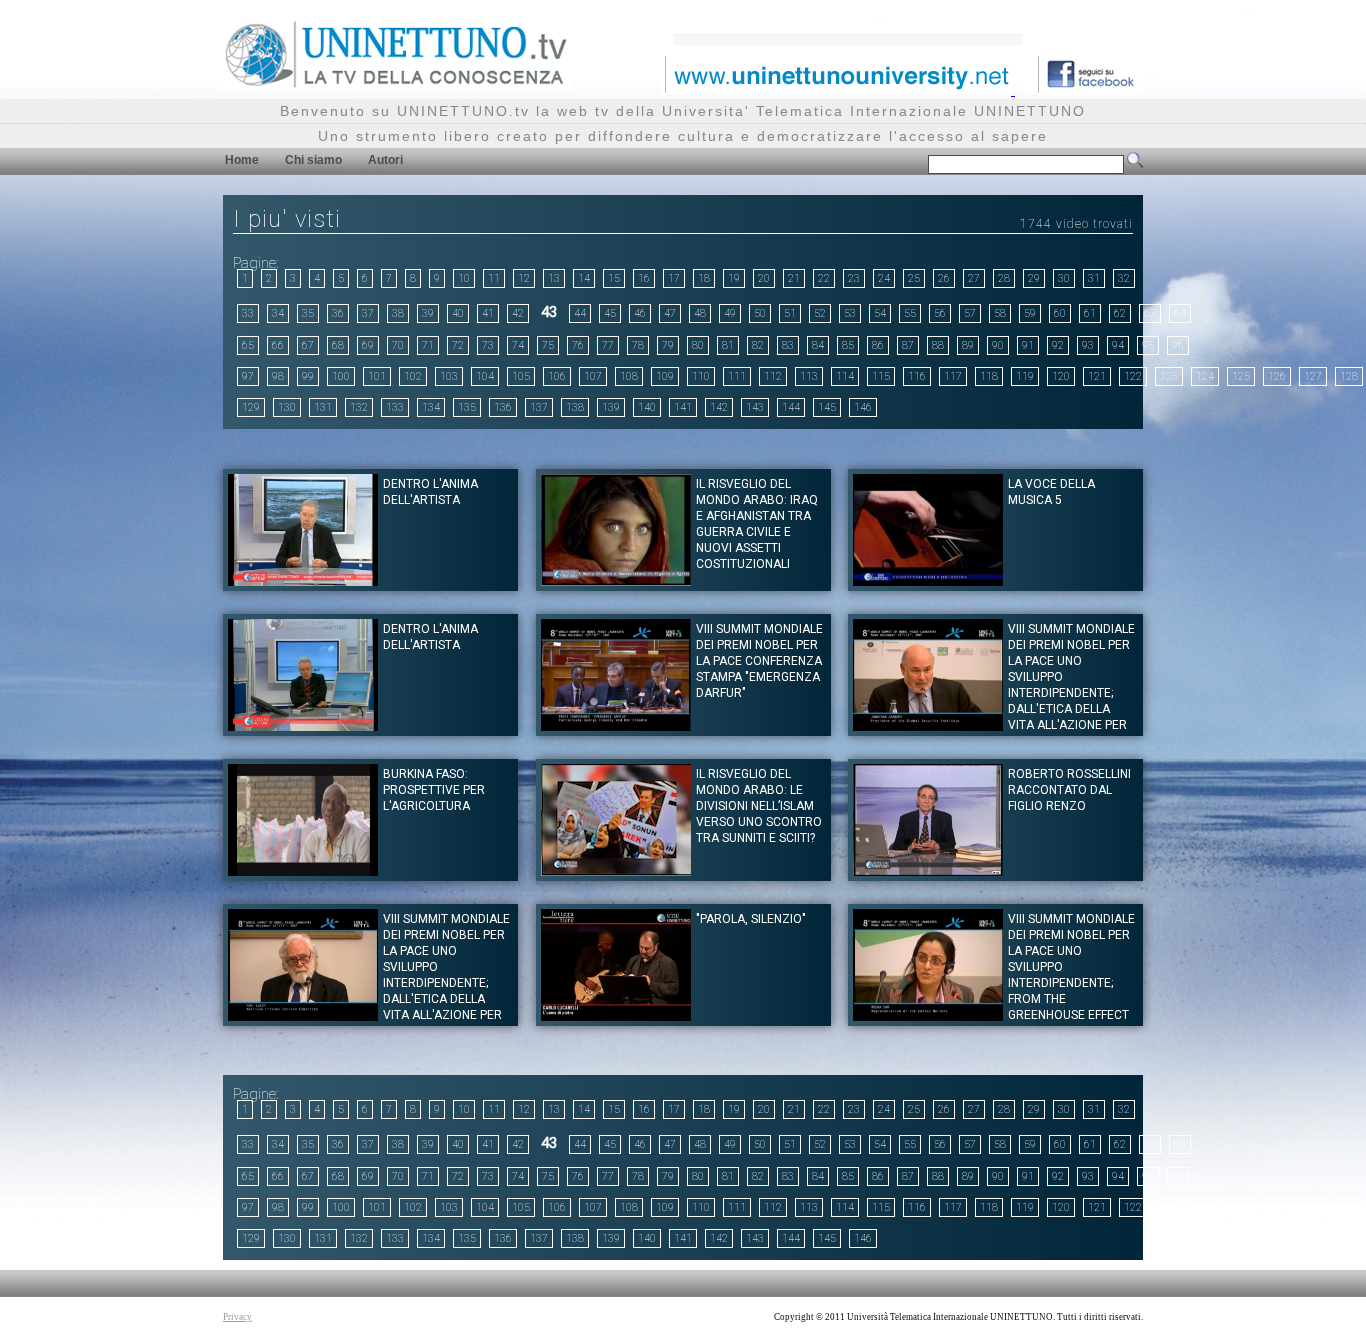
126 (1277, 376)
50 (760, 313)
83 (788, 345)
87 (908, 345)
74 (518, 345)
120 (1061, 376)
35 (308, 313)
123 (1169, 376)
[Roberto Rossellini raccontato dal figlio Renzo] (928, 870)
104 (485, 376)
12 (524, 278)
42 (518, 313)
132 (359, 407)
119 (1025, 376)
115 (881, 376)
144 (791, 407)
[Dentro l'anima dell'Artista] (303, 580)
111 (737, 376)
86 (878, 345)
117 (953, 376)
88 (938, 345)
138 (575, 407)
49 (730, 313)
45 (610, 313)
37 (368, 313)
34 (278, 313)
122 (1133, 376)
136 (503, 407)
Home (242, 160)
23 (854, 278)
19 (734, 278)
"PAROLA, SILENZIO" (751, 919)
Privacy (237, 1317)
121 (1097, 376)
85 (848, 345)
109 (665, 376)
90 (998, 345)
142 (719, 407)
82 (758, 345)
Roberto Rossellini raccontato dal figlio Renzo (1069, 790)
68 (338, 345)
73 (488, 345)
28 (1004, 278)
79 (668, 345)
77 (608, 345)
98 (278, 376)
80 (698, 345)
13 (554, 278)
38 (398, 313)
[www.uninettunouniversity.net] (838, 89)
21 (794, 278)
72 (458, 345)
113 (809, 376)
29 (1034, 278)
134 (431, 407)
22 (824, 278)
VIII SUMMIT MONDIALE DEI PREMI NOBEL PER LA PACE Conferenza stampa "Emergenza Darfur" (759, 661)
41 (488, 313)
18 (704, 278)
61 (1090, 313)
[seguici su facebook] (1083, 89)
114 (845, 376)
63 (1150, 313)
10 (464, 278)
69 (368, 345)
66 (278, 345)
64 (1180, 313)
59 (1030, 313)
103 (449, 376)
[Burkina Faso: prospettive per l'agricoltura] (303, 870)
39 (428, 313)
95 (1148, 345)
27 (974, 278)
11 (494, 278)
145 (827, 407)
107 (593, 376)
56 (940, 313)
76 (578, 345)
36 (338, 313)
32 (1124, 278)
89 (968, 345)
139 (611, 407)
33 (248, 313)
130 (287, 407)
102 (413, 376)
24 (884, 278)
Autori (385, 160)
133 (395, 407)
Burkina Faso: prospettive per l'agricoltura (434, 790)
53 (850, 313)
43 (549, 312)
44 (580, 313)
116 (917, 376)
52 (820, 313)
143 (755, 407)
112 (773, 376)
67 (308, 345)
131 (323, 407)
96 (1178, 345)
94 (1118, 345)
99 (308, 376)
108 (629, 376)
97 (248, 376)
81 (728, 345)
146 (863, 407)
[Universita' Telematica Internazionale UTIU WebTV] (397, 84)
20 (764, 278)
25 (914, 278)
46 (640, 313)
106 (557, 376)
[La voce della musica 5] (928, 580)
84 (818, 345)
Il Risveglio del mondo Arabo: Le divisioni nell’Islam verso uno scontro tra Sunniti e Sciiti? (759, 806)
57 (970, 313)
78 (638, 345)
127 (1313, 376)
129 (251, 407)
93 (1088, 345)
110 (701, 376)
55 (910, 313)
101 (377, 376)
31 (1094, 278)
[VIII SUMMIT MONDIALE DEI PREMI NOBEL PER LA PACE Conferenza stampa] (616, 725)
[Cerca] (1135, 164)
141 (683, 407)
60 (1060, 313)
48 (700, 313)
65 (248, 345)
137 (539, 407)
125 (1241, 376)
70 (398, 345)
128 (1349, 376)
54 (880, 313)
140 (647, 407)
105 (521, 376)
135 (467, 407)
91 (1028, 345)
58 (1000, 313)
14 (584, 278)
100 (341, 376)
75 (548, 345)
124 (1205, 376)
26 (944, 278)
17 (674, 278)
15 (614, 278)
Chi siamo (313, 160)
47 (670, 313)
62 (1120, 313)
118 (989, 376)
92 (1058, 345)
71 (428, 345)
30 (1064, 278)
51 (790, 313)
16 (644, 278)
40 (458, 313)
